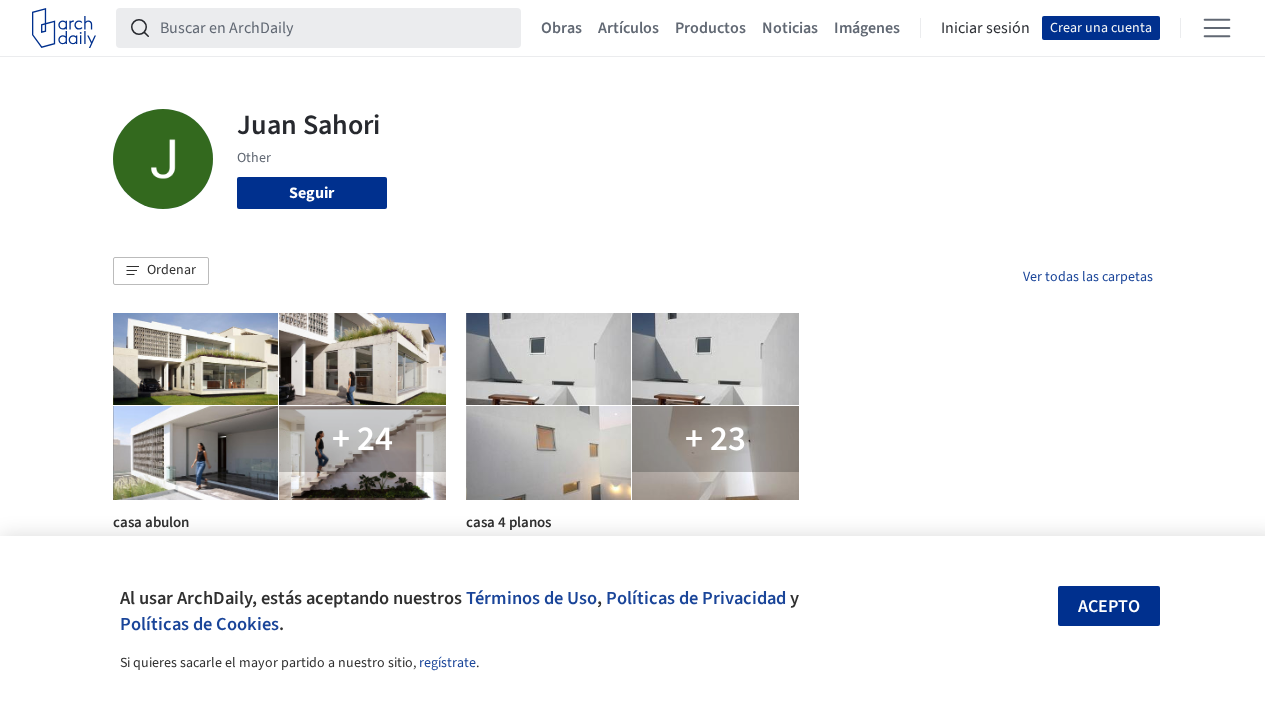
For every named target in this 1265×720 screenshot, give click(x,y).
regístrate (447, 663)
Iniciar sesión (985, 28)
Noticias (790, 28)
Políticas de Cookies (199, 624)
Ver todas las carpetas (1088, 277)
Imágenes (867, 28)
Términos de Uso (531, 598)
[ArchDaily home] (64, 28)
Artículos (628, 28)
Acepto (1109, 606)
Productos (710, 28)
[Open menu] (1217, 28)
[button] (161, 271)
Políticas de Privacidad (696, 598)
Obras (561, 28)
